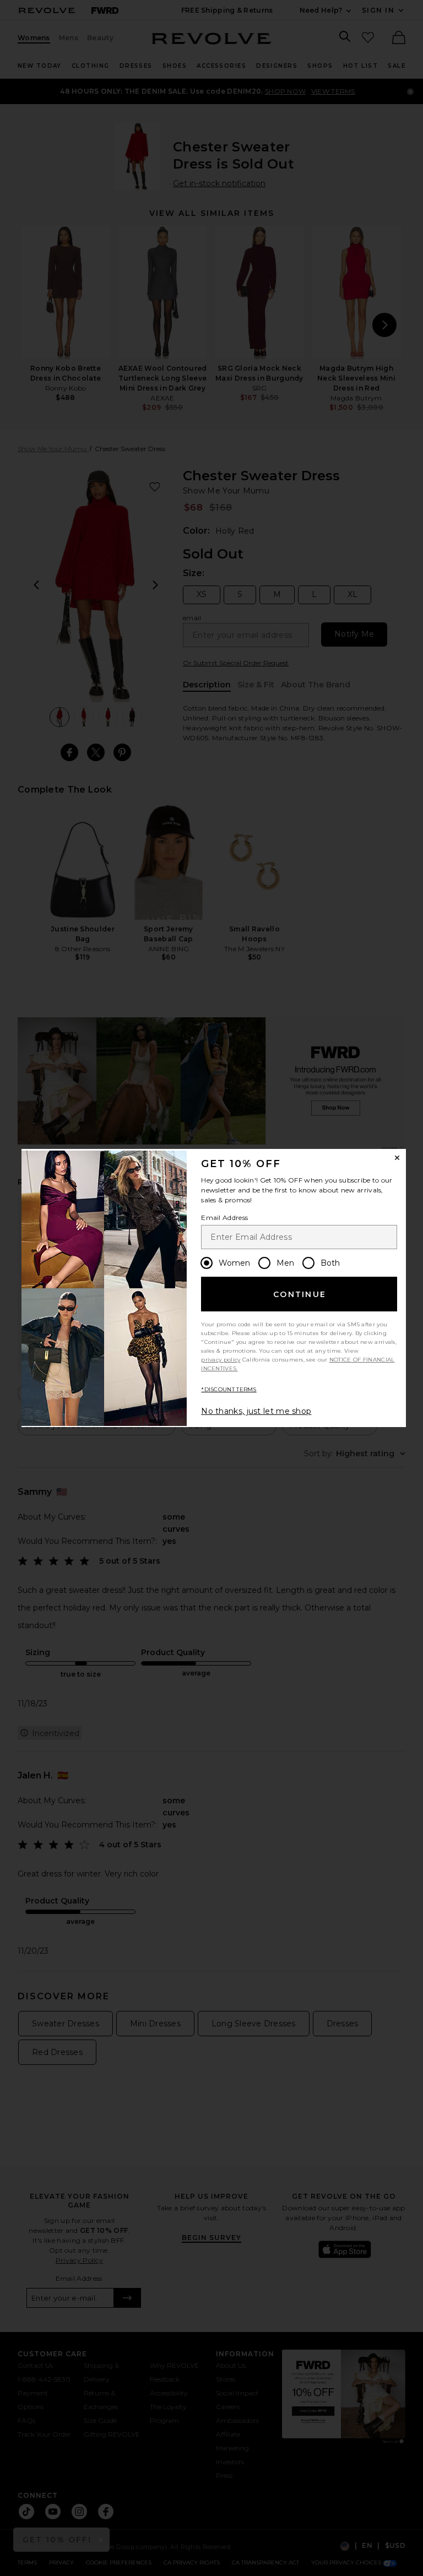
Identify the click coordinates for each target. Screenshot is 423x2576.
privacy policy (221, 1360)
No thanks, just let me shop (256, 1411)
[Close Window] (397, 1158)
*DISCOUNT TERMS (229, 1389)
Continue (300, 1294)
